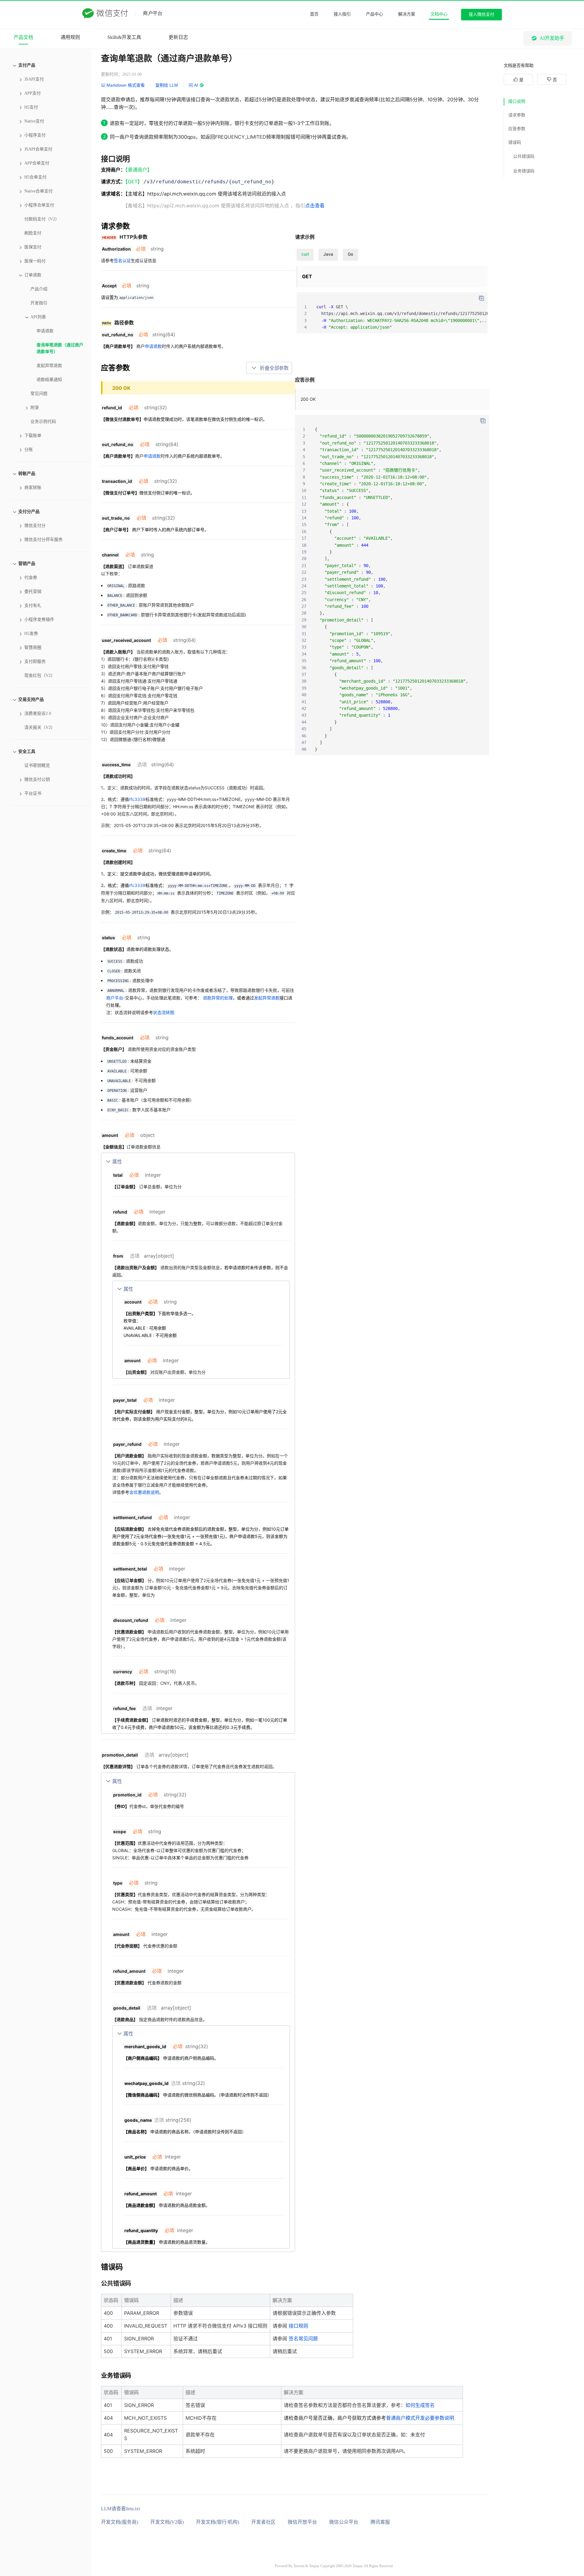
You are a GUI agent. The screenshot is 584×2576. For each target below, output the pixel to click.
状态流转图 (164, 1012)
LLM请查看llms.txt (120, 2509)
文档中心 (439, 14)
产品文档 (23, 37)
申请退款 (153, 346)
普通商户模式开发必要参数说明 (420, 2418)
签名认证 (122, 260)
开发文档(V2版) (167, 2522)
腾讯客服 (380, 2522)
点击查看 (315, 206)
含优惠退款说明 (144, 1492)
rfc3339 (137, 799)
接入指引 (342, 14)
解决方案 (407, 14)
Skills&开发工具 (124, 37)
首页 (314, 14)
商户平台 (115, 998)
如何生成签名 (420, 2405)
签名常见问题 (303, 2339)
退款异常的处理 (218, 998)
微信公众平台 (344, 2522)
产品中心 (374, 14)
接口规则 (298, 2326)
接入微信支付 (481, 14)
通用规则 (70, 37)
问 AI (193, 85)
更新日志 (178, 37)
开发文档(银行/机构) (217, 2522)
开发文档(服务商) (120, 2522)
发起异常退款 (267, 998)
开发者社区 (263, 2522)
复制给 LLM (167, 85)
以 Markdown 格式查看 (123, 85)
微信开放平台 (302, 2522)
